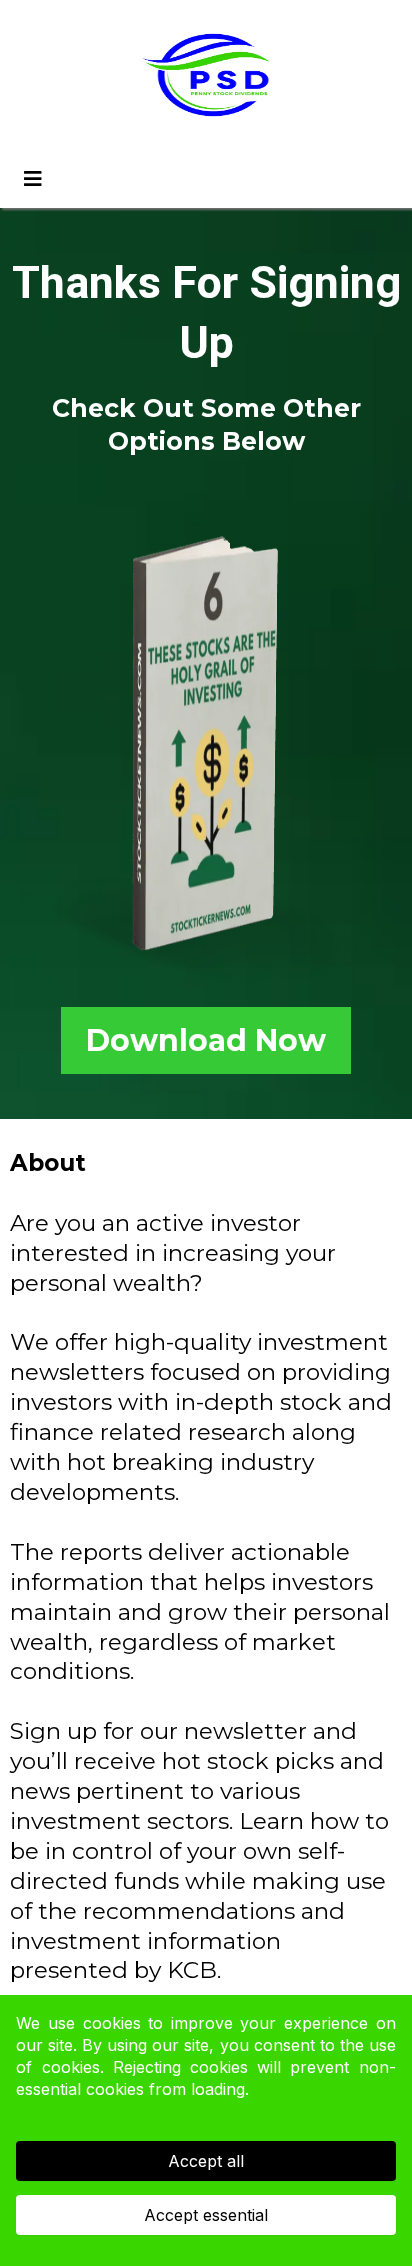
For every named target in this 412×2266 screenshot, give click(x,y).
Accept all (206, 2161)
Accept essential (206, 2215)
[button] (30, 179)
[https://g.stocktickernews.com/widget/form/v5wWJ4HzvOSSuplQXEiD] (206, 747)
